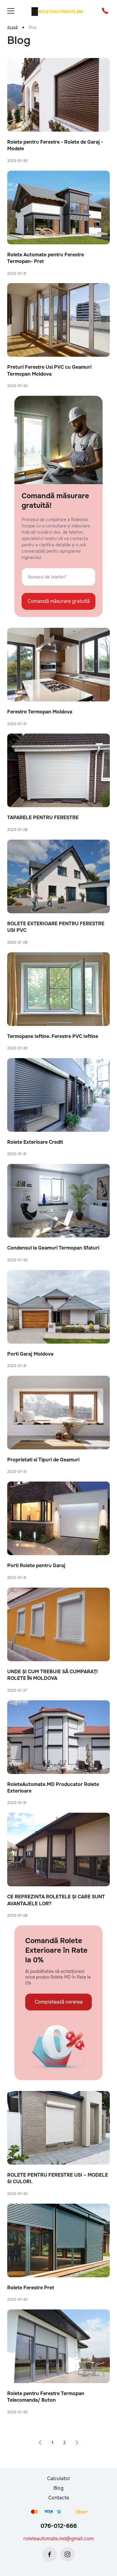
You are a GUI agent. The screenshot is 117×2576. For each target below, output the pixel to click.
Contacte (59, 2498)
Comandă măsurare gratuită (59, 601)
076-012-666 (59, 2526)
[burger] (11, 11)
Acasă (12, 27)
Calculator (59, 2478)
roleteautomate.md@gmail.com (58, 2539)
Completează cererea (59, 2002)
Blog (58, 2488)
